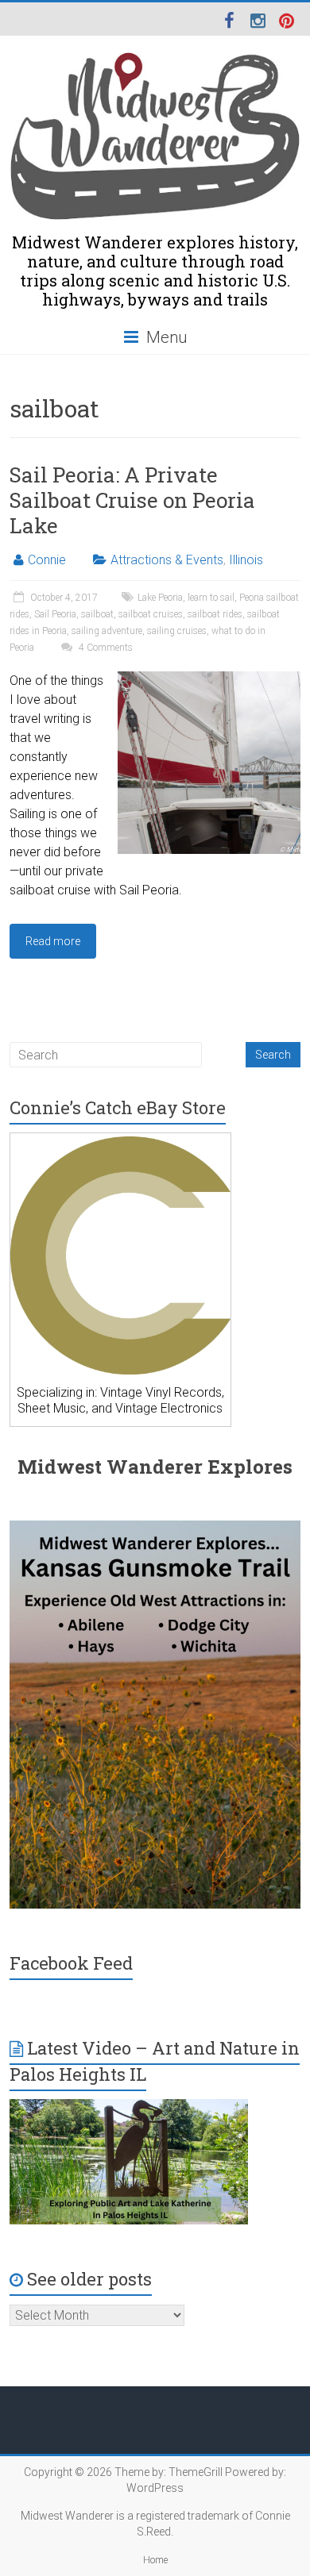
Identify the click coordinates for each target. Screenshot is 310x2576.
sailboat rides (215, 614)
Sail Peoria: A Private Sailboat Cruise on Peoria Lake (132, 500)
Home (155, 2560)
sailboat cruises (151, 614)
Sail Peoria (55, 614)
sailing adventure (107, 631)
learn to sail (211, 598)
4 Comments (105, 648)
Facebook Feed (71, 1963)
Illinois (246, 560)
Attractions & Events (167, 560)
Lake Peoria (160, 598)
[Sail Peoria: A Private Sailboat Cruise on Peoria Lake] (209, 679)
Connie (47, 560)
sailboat (97, 614)
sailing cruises (177, 631)
